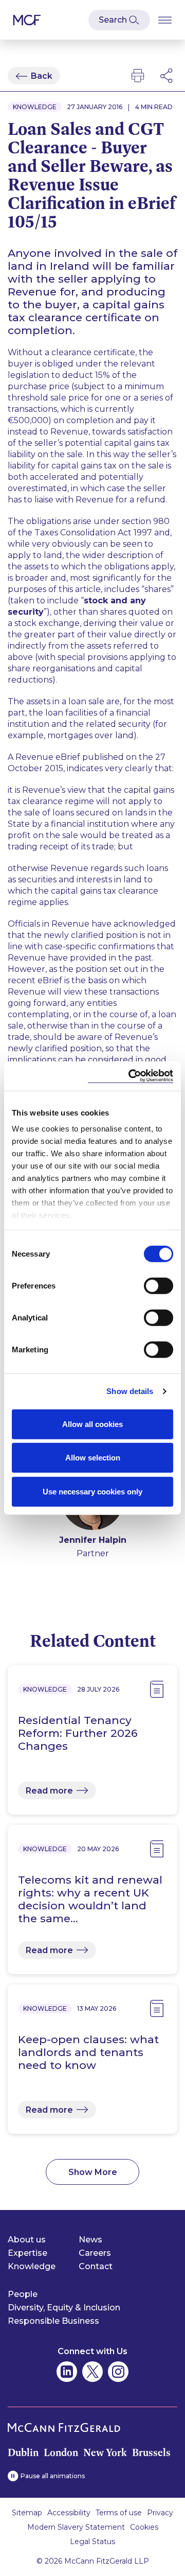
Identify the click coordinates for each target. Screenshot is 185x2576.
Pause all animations (53, 2476)
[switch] (159, 1285)
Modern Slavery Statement (76, 2527)
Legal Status (92, 2542)
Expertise (27, 2253)
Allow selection (93, 1458)
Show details (130, 1391)
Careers (95, 2253)
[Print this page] (138, 76)
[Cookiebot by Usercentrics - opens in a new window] (131, 1076)
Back (42, 76)
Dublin (23, 2452)
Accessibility (69, 2513)
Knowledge (32, 2266)
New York (105, 2452)
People (23, 2294)
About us (27, 2240)
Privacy (160, 2513)
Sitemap (27, 2513)
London (61, 2452)
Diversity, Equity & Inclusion (64, 2308)
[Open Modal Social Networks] (167, 76)
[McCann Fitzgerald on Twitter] (92, 2372)
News (90, 2240)
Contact (96, 2266)
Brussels (151, 2452)
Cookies (144, 2527)
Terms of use (119, 2513)
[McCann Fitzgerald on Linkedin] (67, 2372)
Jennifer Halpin (93, 1540)
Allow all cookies (92, 1424)
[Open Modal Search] (119, 20)
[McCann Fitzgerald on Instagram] (118, 2372)
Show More (93, 2172)
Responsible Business (53, 2321)
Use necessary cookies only (92, 1491)
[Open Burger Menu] (165, 20)
